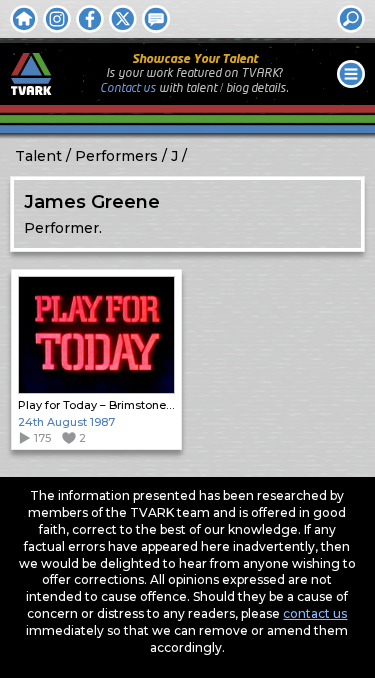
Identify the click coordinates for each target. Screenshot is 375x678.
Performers (116, 156)
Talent (38, 156)
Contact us (128, 88)
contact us (315, 613)
